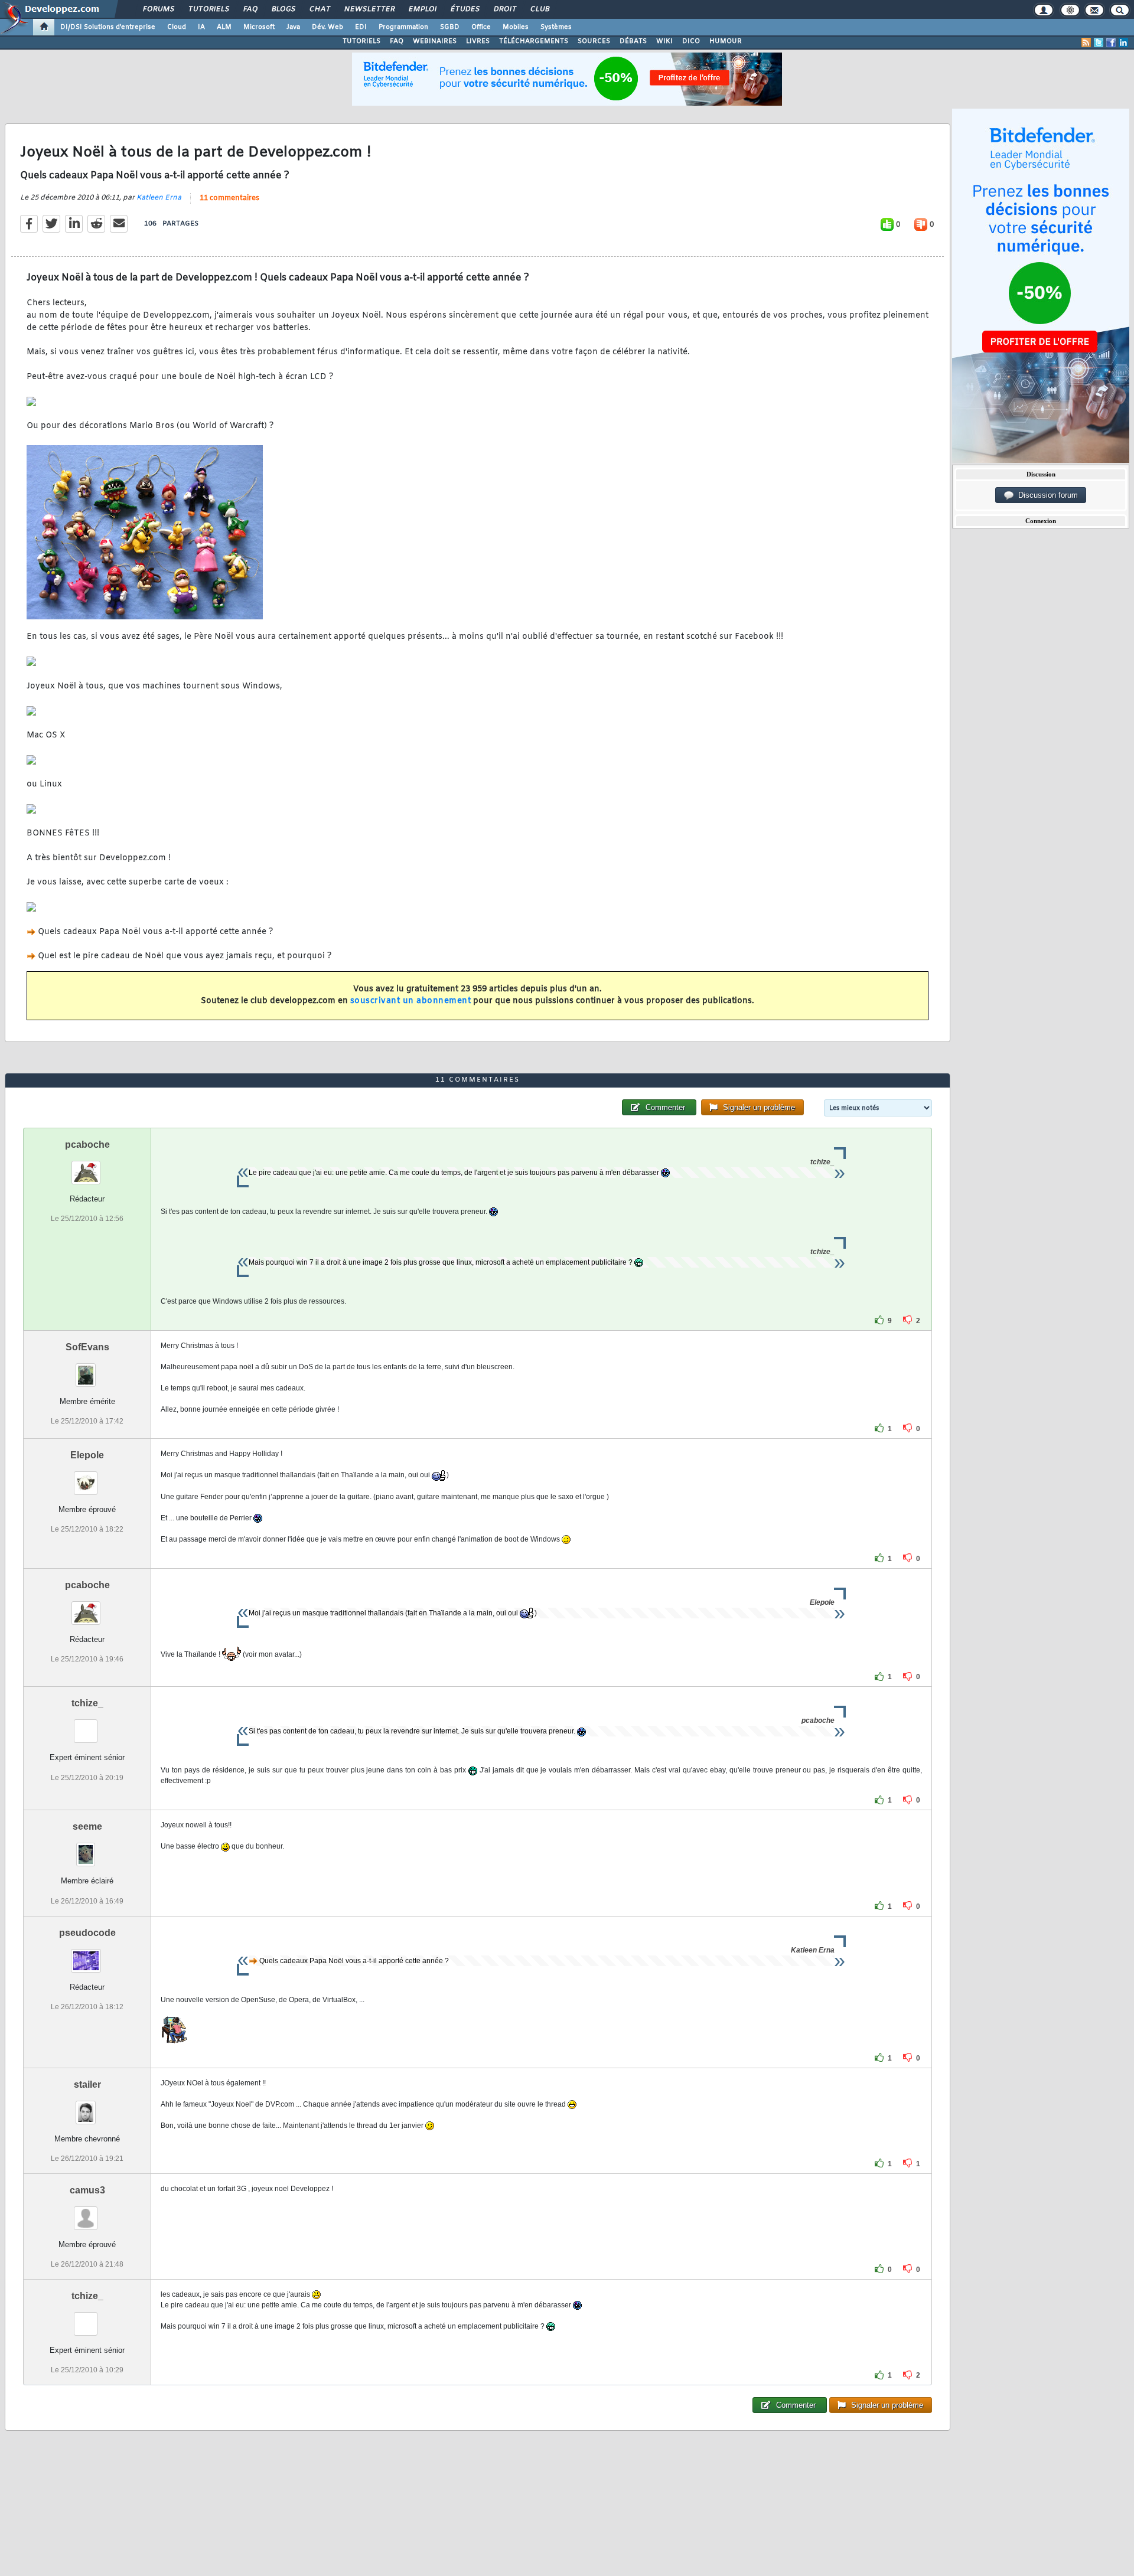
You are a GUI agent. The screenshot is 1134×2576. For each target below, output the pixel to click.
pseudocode (87, 1933)
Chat (319, 9)
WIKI (664, 41)
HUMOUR (726, 41)
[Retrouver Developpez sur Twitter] (1099, 43)
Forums (158, 9)
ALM (224, 27)
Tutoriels (208, 9)
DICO (691, 41)
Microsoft (259, 27)
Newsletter (369, 9)
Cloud (177, 27)
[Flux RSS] (1086, 43)
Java (293, 27)
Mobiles (516, 27)
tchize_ (87, 1703)
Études (465, 9)
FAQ (250, 9)
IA (201, 27)
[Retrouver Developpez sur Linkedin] (1123, 43)
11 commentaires (229, 198)
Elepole (87, 1455)
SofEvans (87, 1347)
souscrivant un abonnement (411, 1001)
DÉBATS (633, 41)
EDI (361, 27)
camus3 (87, 2190)
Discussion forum (1046, 495)
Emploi (422, 9)
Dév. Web (328, 27)
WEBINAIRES (435, 41)
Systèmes (556, 27)
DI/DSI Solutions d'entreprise (108, 27)
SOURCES (594, 41)
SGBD (450, 27)
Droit (504, 9)
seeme (87, 1826)
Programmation (403, 27)
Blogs (283, 9)
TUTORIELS (361, 41)
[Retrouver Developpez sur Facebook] (1111, 43)
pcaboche (87, 1145)
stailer (87, 2084)
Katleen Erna (159, 198)
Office (481, 27)
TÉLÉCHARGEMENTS (534, 41)
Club (539, 9)
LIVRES (478, 41)
